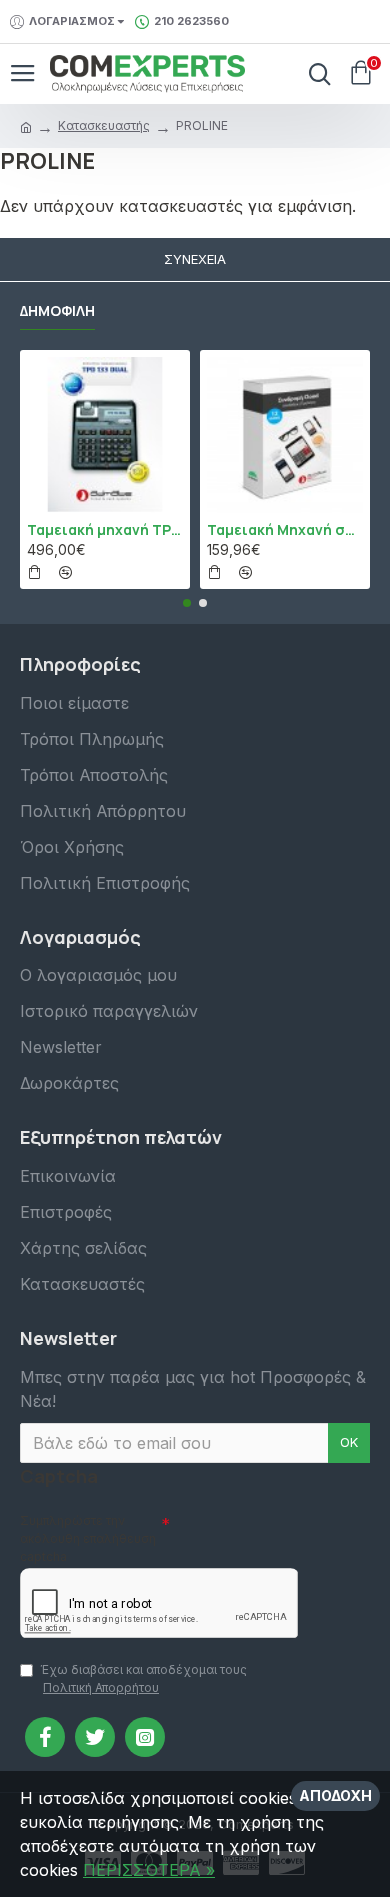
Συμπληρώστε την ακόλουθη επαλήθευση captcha (88, 1538)
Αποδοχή (335, 1795)
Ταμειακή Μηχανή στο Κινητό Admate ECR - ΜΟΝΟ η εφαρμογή (285, 530)
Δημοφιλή (57, 311)
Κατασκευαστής (104, 125)
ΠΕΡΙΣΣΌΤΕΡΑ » (149, 1870)
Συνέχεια (195, 259)
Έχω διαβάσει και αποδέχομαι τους (143, 1678)
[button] (187, 603)
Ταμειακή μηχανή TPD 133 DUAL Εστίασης (105, 530)
